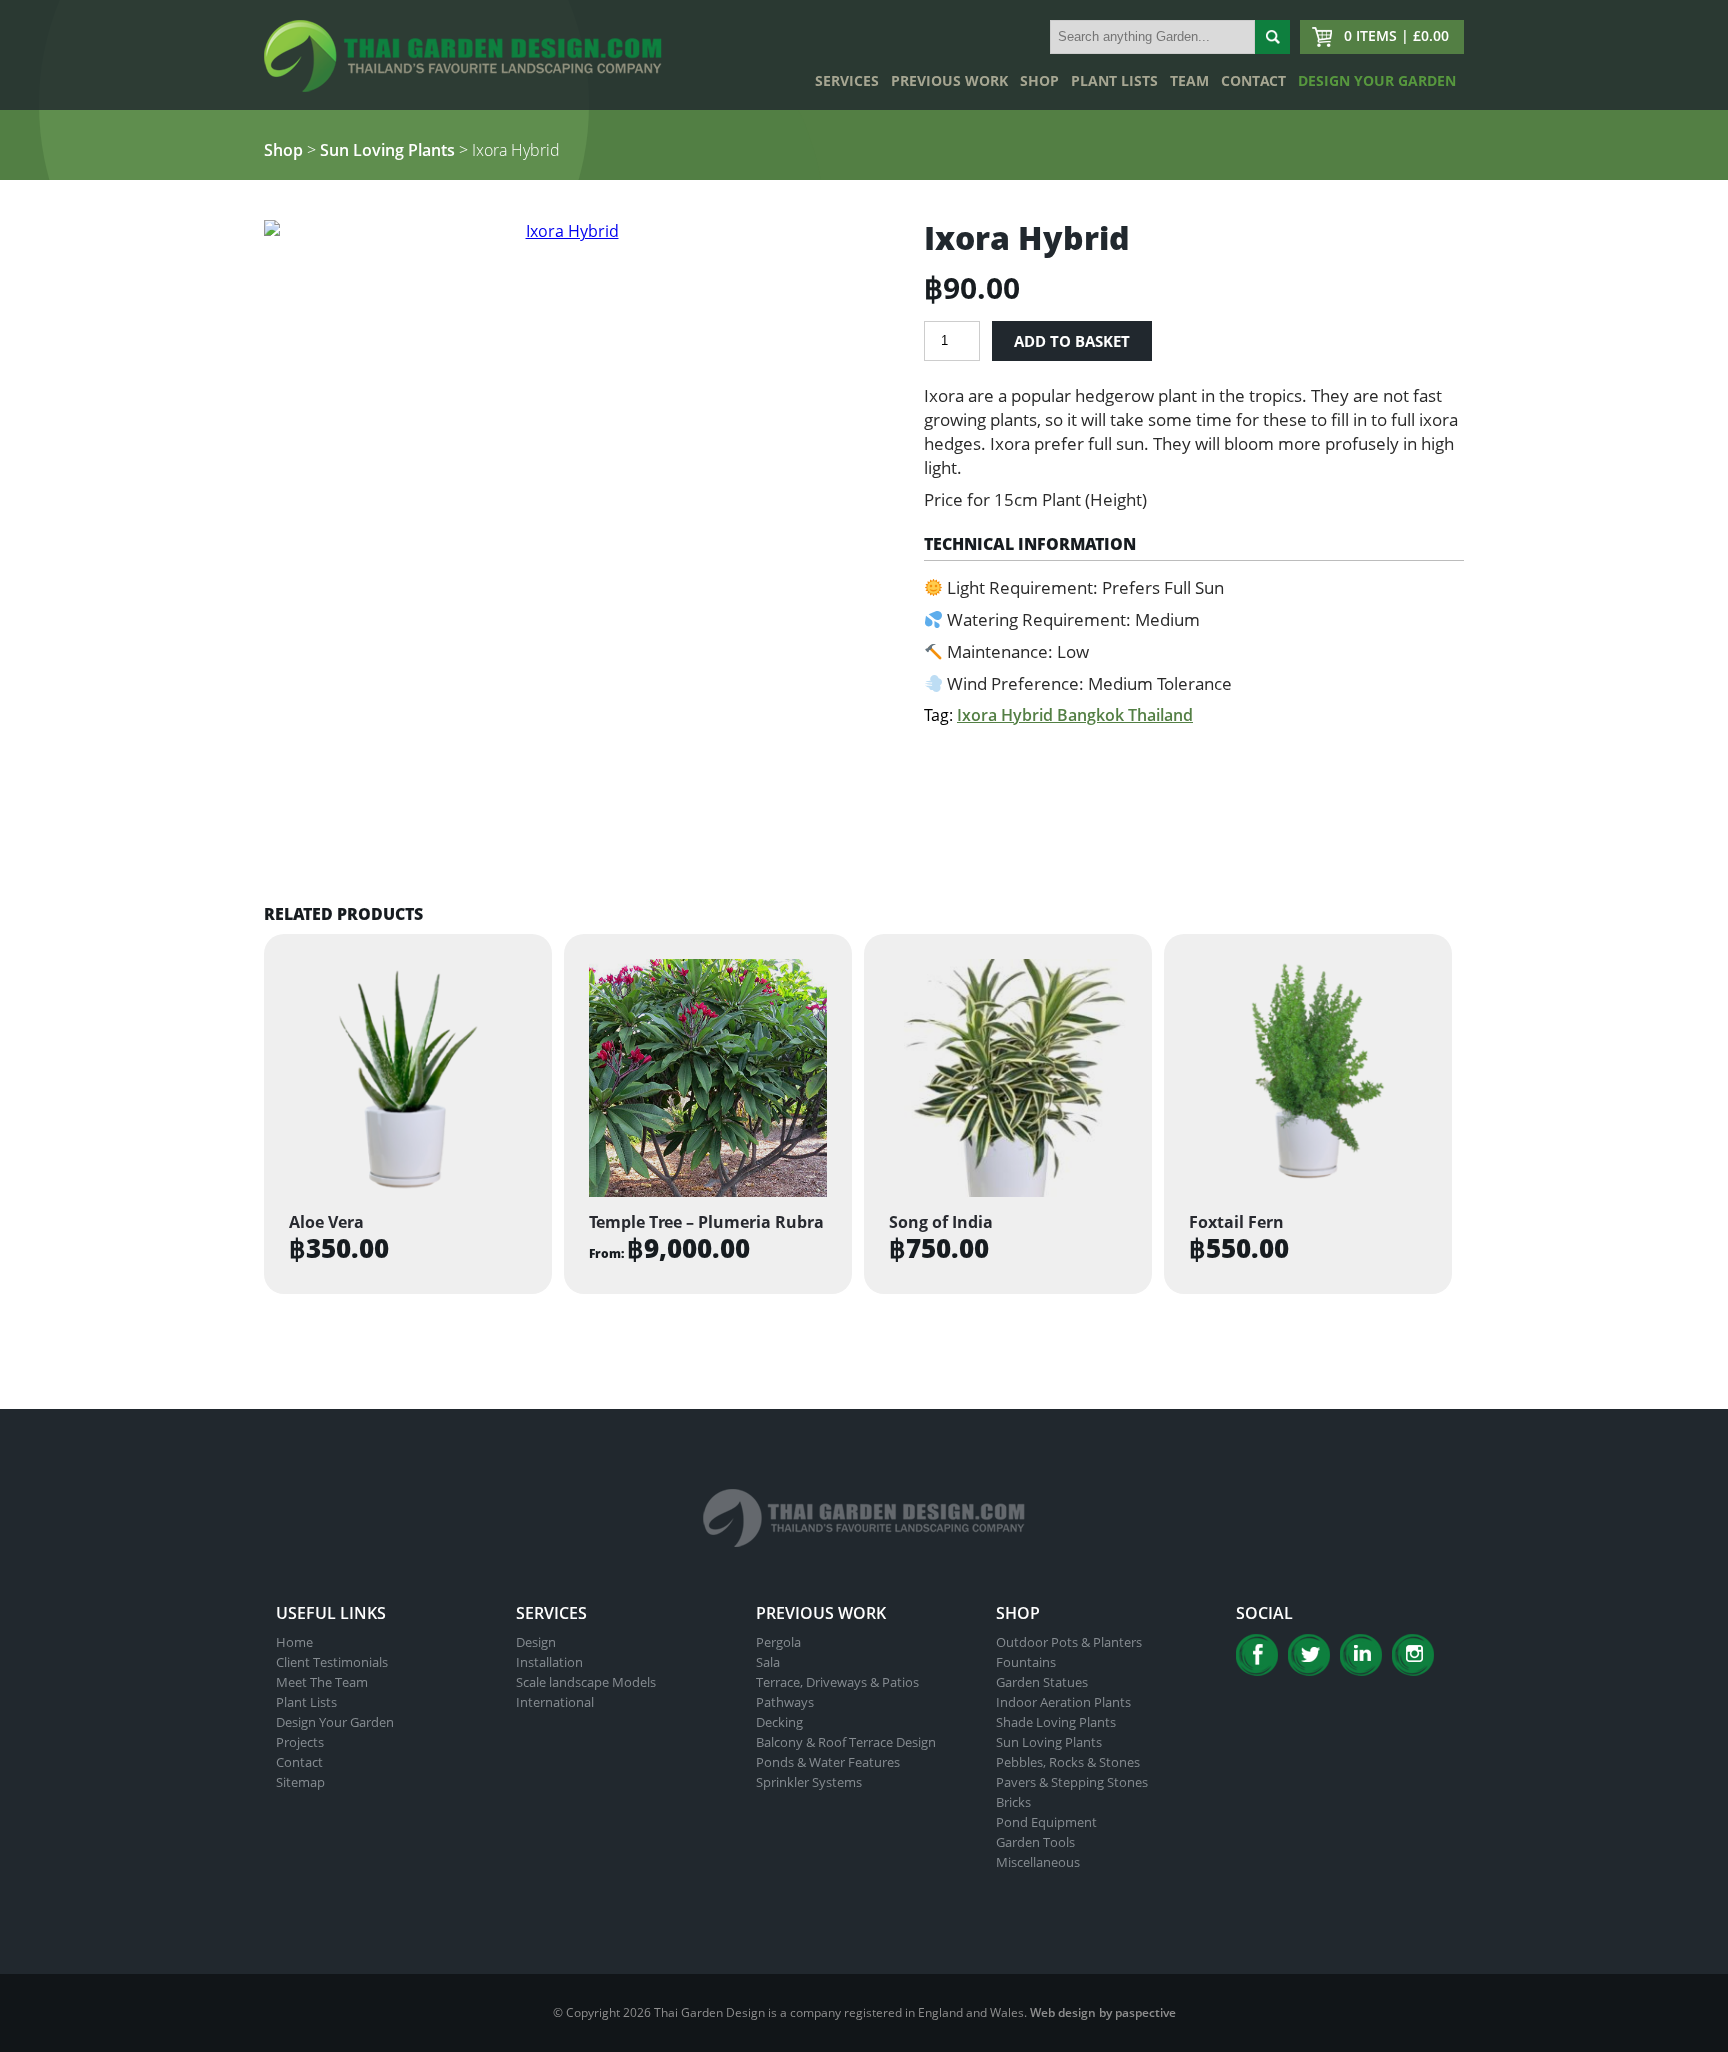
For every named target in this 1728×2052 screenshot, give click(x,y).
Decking (779, 1722)
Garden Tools (1035, 1842)
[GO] (1272, 37)
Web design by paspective (1103, 2012)
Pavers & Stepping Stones (1072, 1782)
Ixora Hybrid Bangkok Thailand (1075, 715)
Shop (1039, 80)
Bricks (1013, 1802)
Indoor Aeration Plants (1063, 1702)
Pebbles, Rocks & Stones (1068, 1762)
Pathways (785, 1702)
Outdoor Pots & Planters (1069, 1642)
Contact (1253, 80)
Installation (549, 1662)
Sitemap (300, 1782)
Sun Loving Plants (387, 150)
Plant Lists (1114, 80)
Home (294, 1642)
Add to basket (1072, 341)
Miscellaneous (1038, 1862)
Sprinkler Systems (809, 1782)
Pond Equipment (1046, 1822)
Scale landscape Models (586, 1682)
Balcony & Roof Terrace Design (846, 1742)
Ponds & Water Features (828, 1762)
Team (1189, 80)
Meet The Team (322, 1682)
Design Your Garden (1377, 80)
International (555, 1702)
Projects (300, 1742)
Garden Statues (1042, 1682)
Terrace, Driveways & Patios (837, 1682)
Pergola (778, 1642)
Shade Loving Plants (1056, 1722)
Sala (768, 1662)
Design (536, 1642)
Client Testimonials (332, 1662)
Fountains (1026, 1662)
